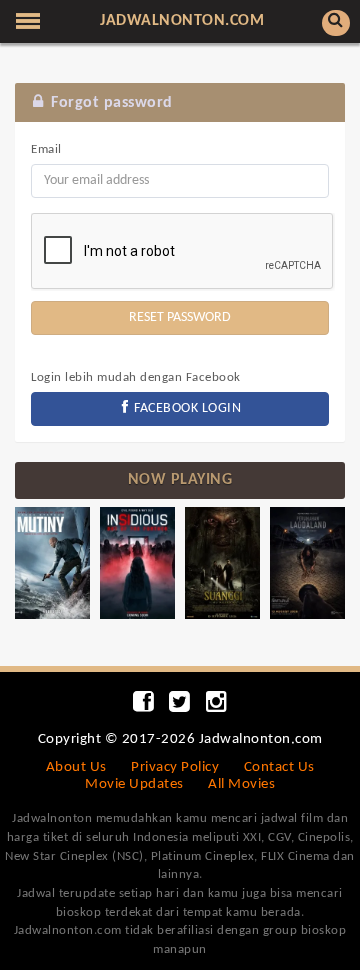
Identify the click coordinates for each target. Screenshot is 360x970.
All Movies (241, 784)
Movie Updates (134, 784)
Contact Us (279, 767)
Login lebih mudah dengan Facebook (136, 377)
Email (46, 149)
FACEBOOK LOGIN (186, 408)
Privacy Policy (175, 767)
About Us (76, 767)
